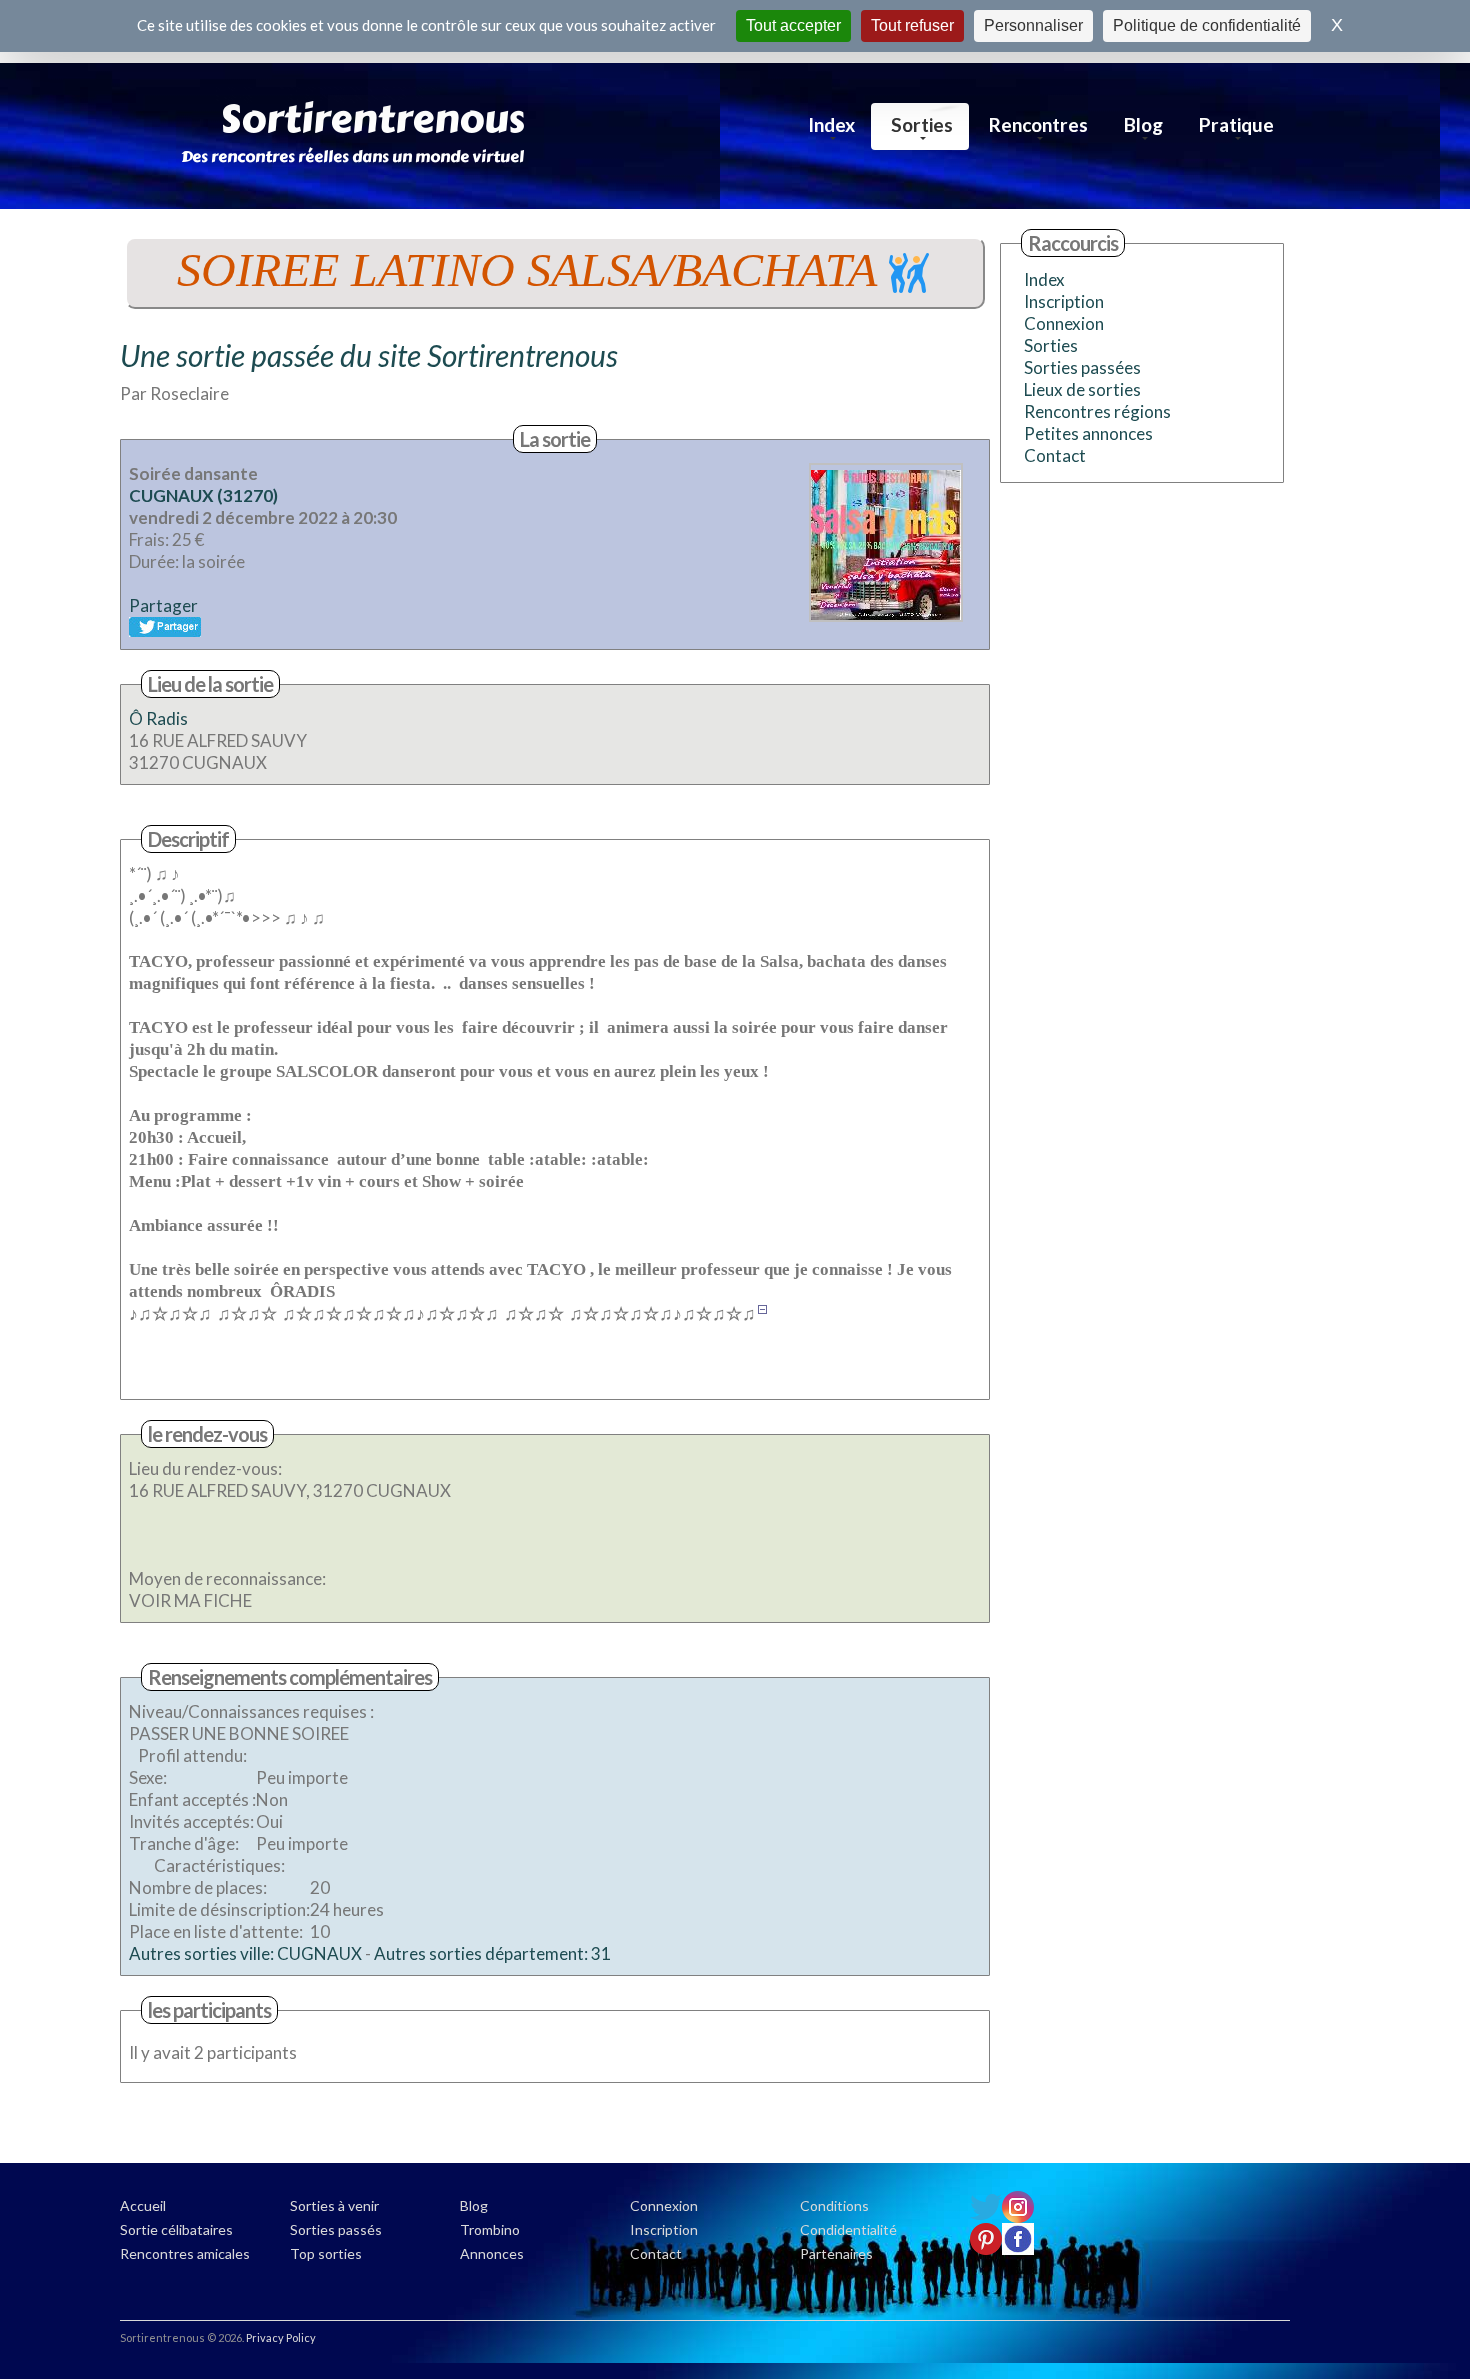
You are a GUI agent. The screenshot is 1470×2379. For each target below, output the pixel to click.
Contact (1055, 455)
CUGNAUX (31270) (203, 495)
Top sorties (326, 2253)
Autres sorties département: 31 (492, 1953)
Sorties (922, 124)
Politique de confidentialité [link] (1207, 25)
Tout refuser (912, 25)
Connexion (1064, 323)
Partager (163, 605)
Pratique (1236, 124)
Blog (1143, 124)
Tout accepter (793, 25)
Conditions (834, 2205)
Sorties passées (1082, 367)
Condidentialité (848, 2229)
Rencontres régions (1097, 411)
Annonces (492, 2253)
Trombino (490, 2229)
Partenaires (836, 2253)
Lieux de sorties (1082, 389)
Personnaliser (1033, 25)
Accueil (143, 2205)
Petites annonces (1088, 433)
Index (831, 124)
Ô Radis (158, 718)
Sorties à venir (334, 2205)
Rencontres (1038, 124)
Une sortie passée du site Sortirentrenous (369, 355)
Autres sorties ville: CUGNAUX (245, 1953)
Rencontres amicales (185, 2253)
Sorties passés (336, 2229)
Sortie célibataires (176, 2229)
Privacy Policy (281, 2337)
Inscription (1064, 301)
